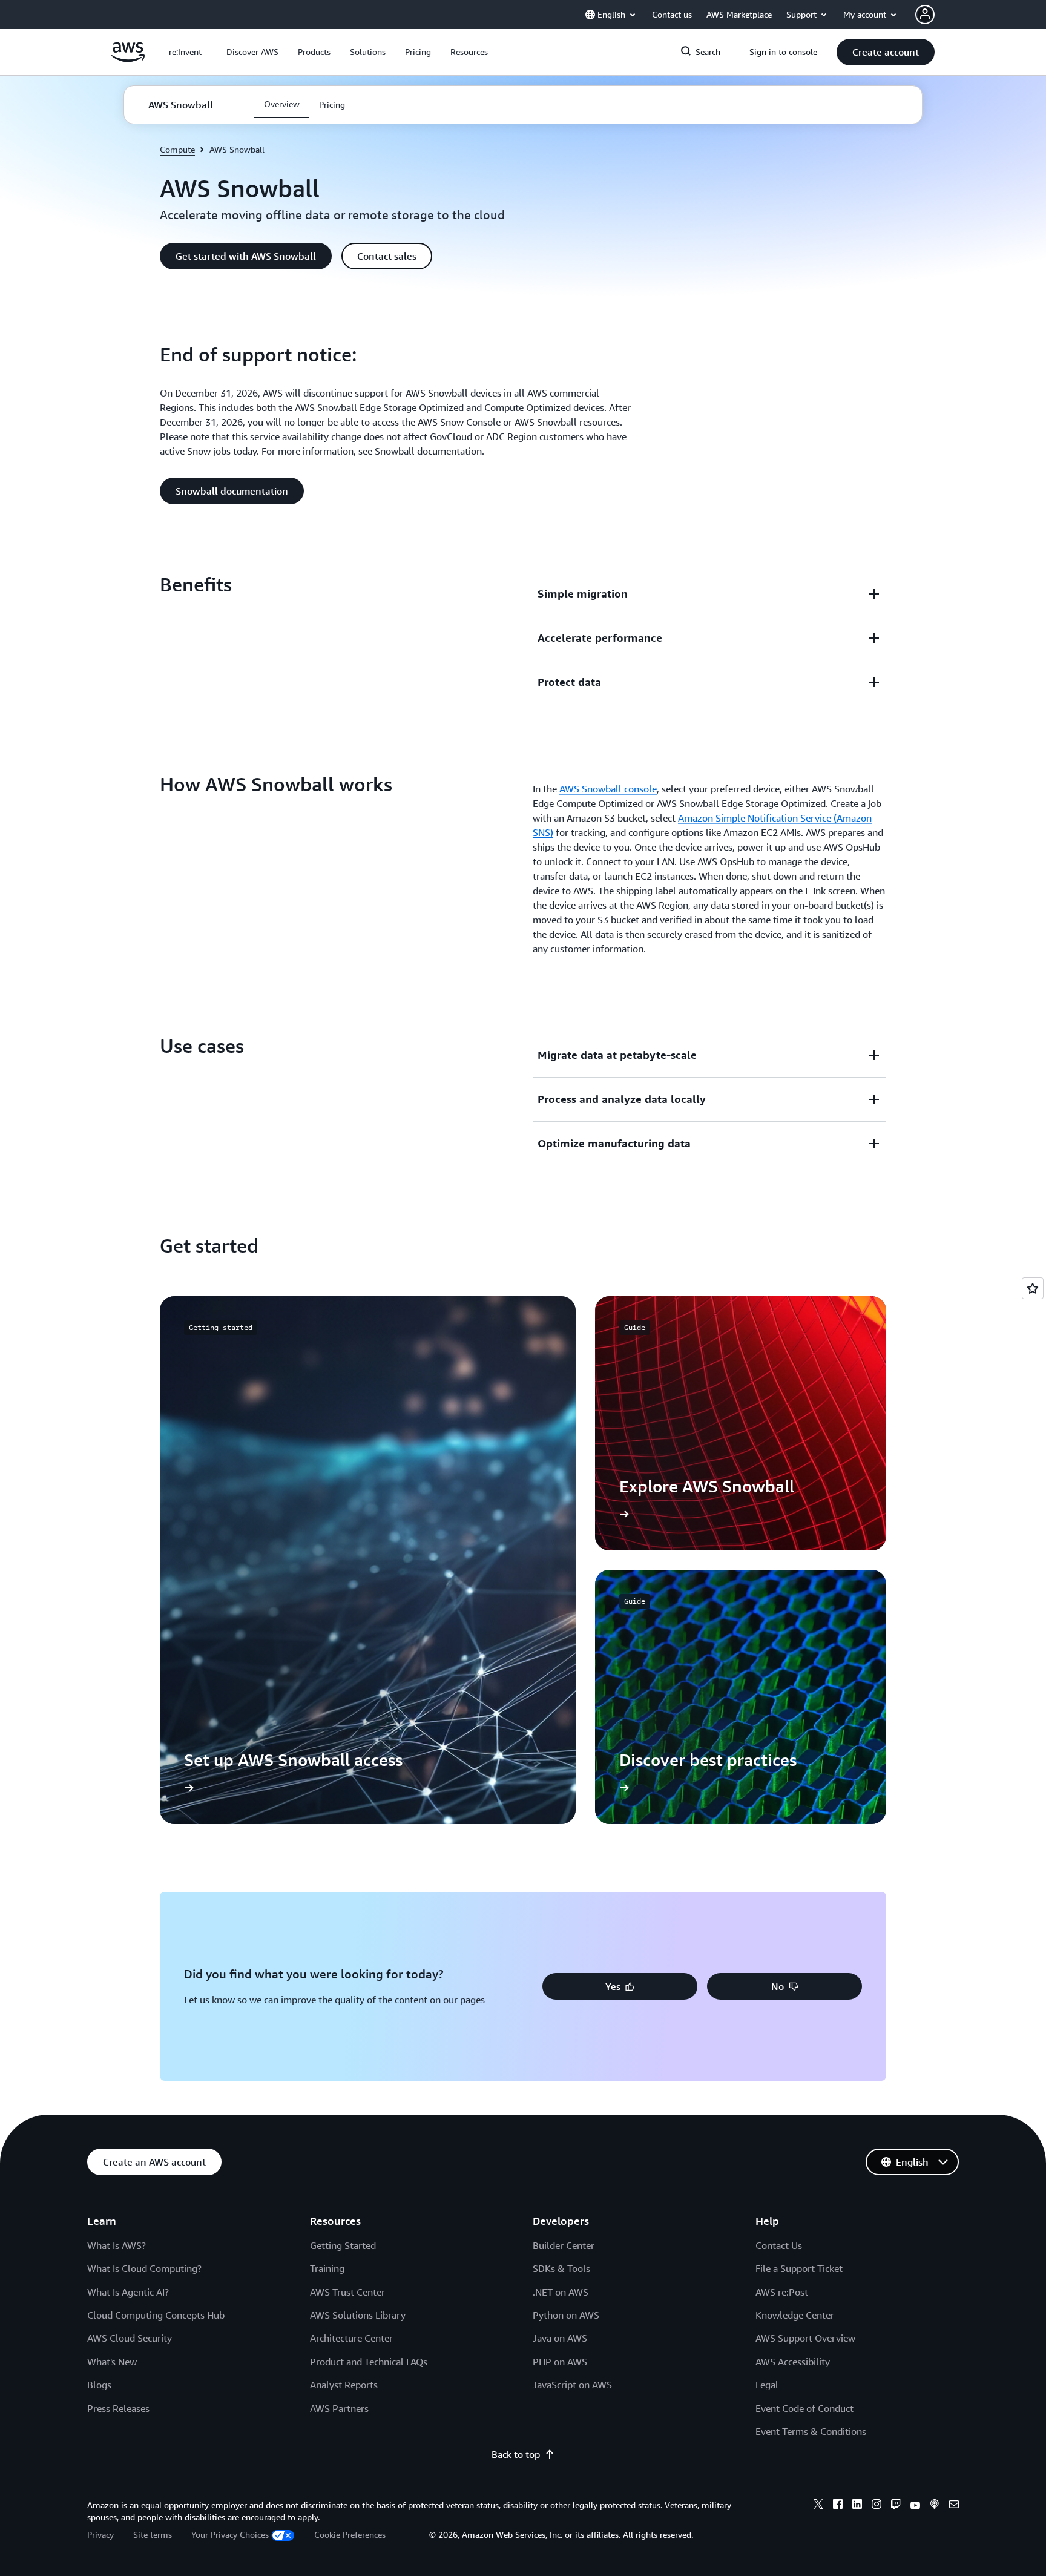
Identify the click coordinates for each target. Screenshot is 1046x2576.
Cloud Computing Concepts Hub (156, 2315)
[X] (818, 2506)
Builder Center (564, 2245)
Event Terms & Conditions (811, 2431)
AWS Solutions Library (358, 2315)
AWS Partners (339, 2408)
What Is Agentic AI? (128, 2292)
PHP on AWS (560, 2362)
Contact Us (779, 2245)
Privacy (100, 2535)
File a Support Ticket (799, 2268)
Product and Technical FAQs (369, 2362)
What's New (112, 2362)
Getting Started (343, 2245)
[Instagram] (877, 2506)
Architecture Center (351, 2338)
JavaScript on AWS (572, 2385)
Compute (177, 149)
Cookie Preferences (350, 2535)
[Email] (954, 2506)
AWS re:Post (782, 2292)
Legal (767, 2385)
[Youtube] (915, 2506)
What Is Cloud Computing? (144, 2268)
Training (327, 2268)
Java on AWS (560, 2338)
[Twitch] (896, 2506)
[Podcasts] (935, 2506)
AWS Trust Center (347, 2292)
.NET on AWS (561, 2292)
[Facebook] (838, 2506)
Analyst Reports (344, 2385)
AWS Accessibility (793, 2362)
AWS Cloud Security (130, 2338)
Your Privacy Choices (230, 2535)
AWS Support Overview (805, 2338)
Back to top (516, 2454)
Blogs (99, 2385)
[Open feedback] (1033, 1288)
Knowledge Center (795, 2315)
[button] (252, 52)
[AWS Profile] (925, 15)
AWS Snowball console (608, 789)
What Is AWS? (117, 2245)
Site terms (153, 2535)
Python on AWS (566, 2315)
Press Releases (118, 2408)
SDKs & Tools (561, 2268)
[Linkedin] (857, 2506)
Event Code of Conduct (804, 2408)
